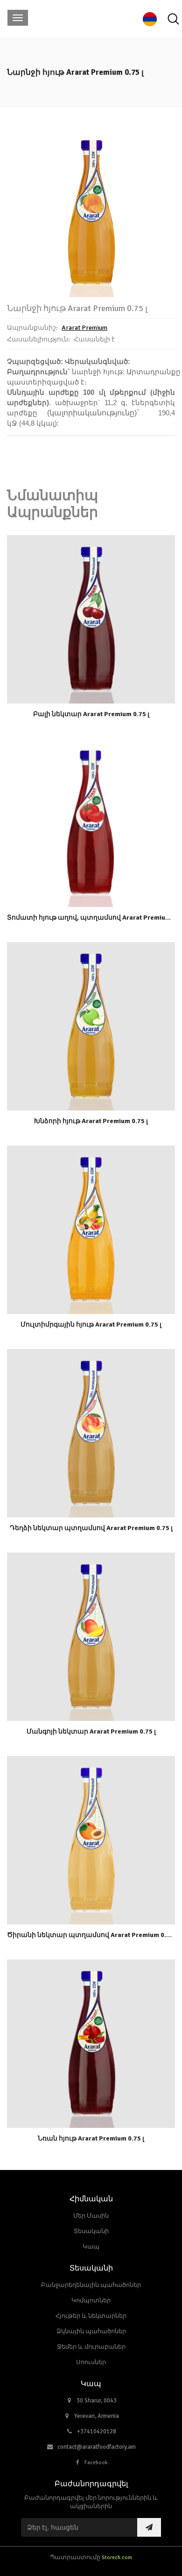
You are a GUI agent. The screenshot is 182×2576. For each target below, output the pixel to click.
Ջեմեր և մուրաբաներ (91, 2347)
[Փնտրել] (173, 19)
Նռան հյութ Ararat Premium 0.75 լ (91, 2138)
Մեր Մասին (91, 2216)
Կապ (91, 2247)
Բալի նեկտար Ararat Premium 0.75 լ (91, 714)
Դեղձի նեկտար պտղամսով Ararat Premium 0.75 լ (91, 1528)
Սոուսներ (91, 2362)
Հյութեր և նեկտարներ (91, 2316)
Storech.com (117, 2557)
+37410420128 (97, 2431)
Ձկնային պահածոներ (91, 2331)
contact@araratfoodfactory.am (97, 2447)
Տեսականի (91, 2231)
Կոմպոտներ (91, 2300)
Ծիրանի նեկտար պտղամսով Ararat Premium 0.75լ (91, 1935)
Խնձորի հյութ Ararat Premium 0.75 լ (91, 1121)
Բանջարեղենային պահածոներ (91, 2285)
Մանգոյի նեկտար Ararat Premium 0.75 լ (91, 1731)
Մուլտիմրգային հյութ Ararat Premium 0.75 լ (91, 1324)
